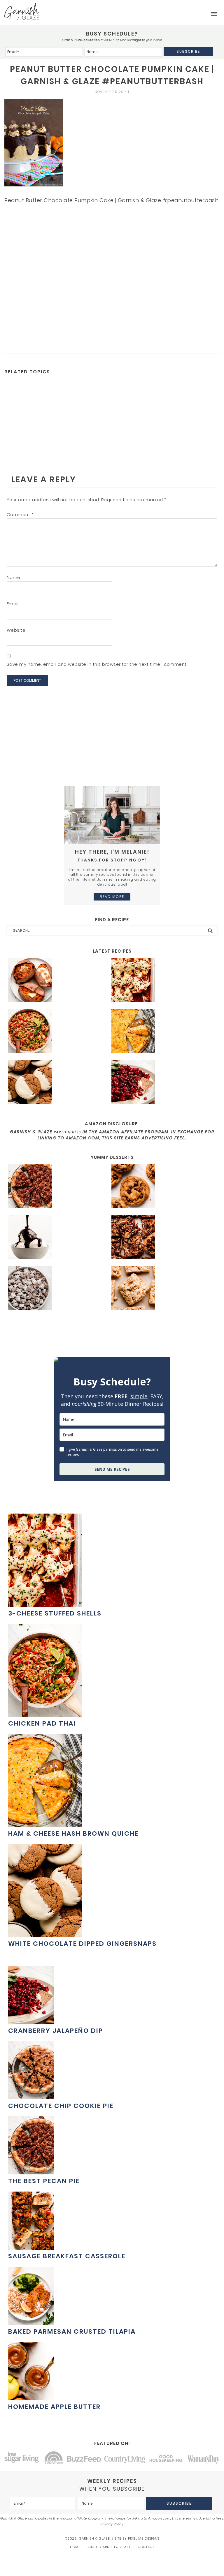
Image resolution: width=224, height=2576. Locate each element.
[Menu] (214, 14)
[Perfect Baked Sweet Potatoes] (58, 981)
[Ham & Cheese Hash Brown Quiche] (161, 1032)
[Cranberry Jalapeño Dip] (161, 1083)
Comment (20, 514)
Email (13, 604)
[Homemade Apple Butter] (31, 2397)
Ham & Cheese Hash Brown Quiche (73, 1833)
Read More (112, 897)
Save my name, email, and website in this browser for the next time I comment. (97, 664)
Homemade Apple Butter (54, 2407)
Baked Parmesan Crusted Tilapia (72, 2332)
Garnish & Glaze (22, 12)
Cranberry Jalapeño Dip (56, 2031)
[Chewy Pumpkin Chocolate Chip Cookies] (161, 1187)
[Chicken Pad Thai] (58, 1032)
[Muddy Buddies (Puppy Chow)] (58, 1289)
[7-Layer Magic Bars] (161, 1238)
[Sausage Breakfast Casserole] (31, 2247)
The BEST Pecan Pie (44, 2181)
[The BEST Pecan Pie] (58, 1187)
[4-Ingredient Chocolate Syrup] (58, 1238)
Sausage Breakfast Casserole (67, 2256)
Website (16, 630)
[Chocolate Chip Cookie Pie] (31, 2096)
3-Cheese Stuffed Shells (55, 1613)
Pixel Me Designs (144, 2538)
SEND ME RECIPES (112, 1469)
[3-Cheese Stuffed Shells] (161, 981)
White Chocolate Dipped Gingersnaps (82, 1944)
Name (14, 577)
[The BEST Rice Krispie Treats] (161, 1289)
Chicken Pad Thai (42, 1723)
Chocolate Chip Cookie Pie (61, 2106)
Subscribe (188, 51)
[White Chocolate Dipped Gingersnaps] (58, 1083)
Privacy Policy (112, 2524)
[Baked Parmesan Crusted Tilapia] (31, 2322)
